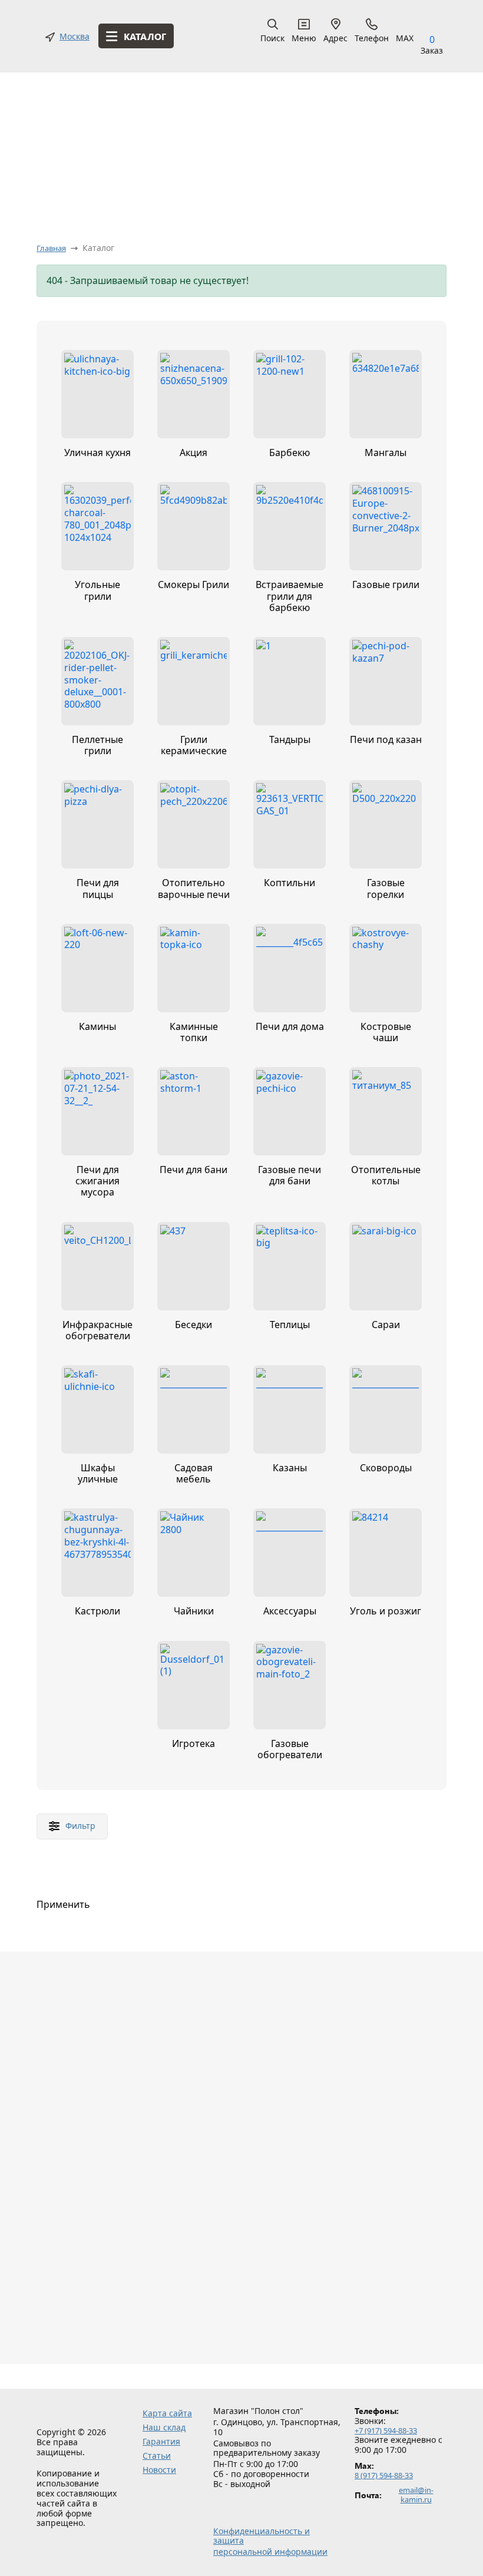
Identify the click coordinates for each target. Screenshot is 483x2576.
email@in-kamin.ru (416, 2495)
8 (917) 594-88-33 (384, 2476)
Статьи (157, 2456)
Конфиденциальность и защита (262, 2537)
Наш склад (164, 2427)
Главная (51, 248)
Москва (75, 37)
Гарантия (161, 2441)
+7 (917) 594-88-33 (386, 2431)
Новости (159, 2470)
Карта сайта (167, 2413)
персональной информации (270, 2552)
